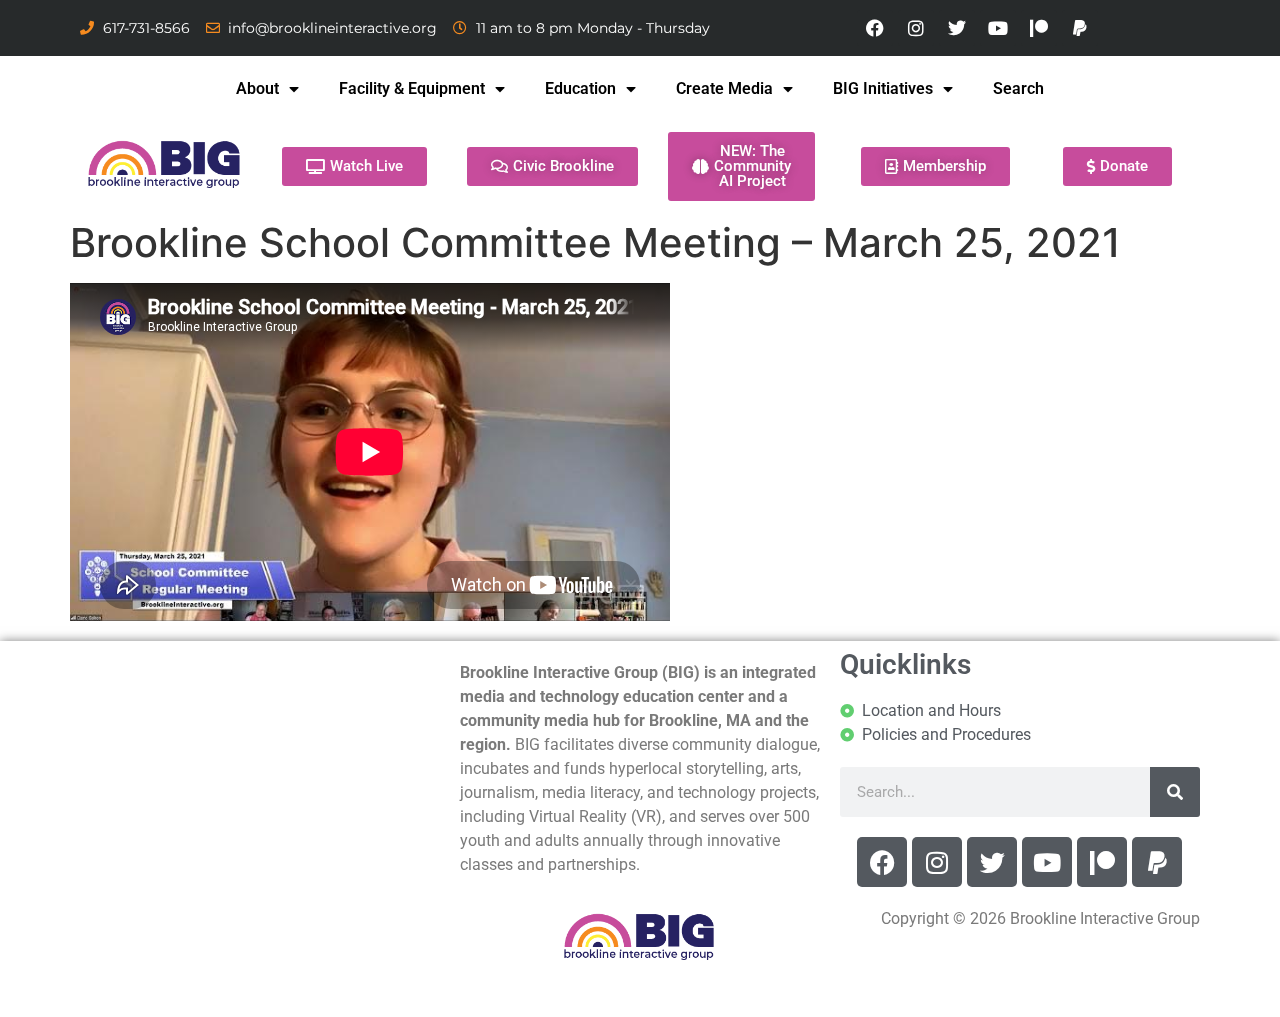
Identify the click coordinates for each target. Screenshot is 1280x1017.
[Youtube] (998, 28)
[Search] (1175, 792)
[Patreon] (1039, 28)
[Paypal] (1080, 28)
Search (1018, 88)
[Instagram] (916, 28)
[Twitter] (957, 28)
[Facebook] (875, 28)
